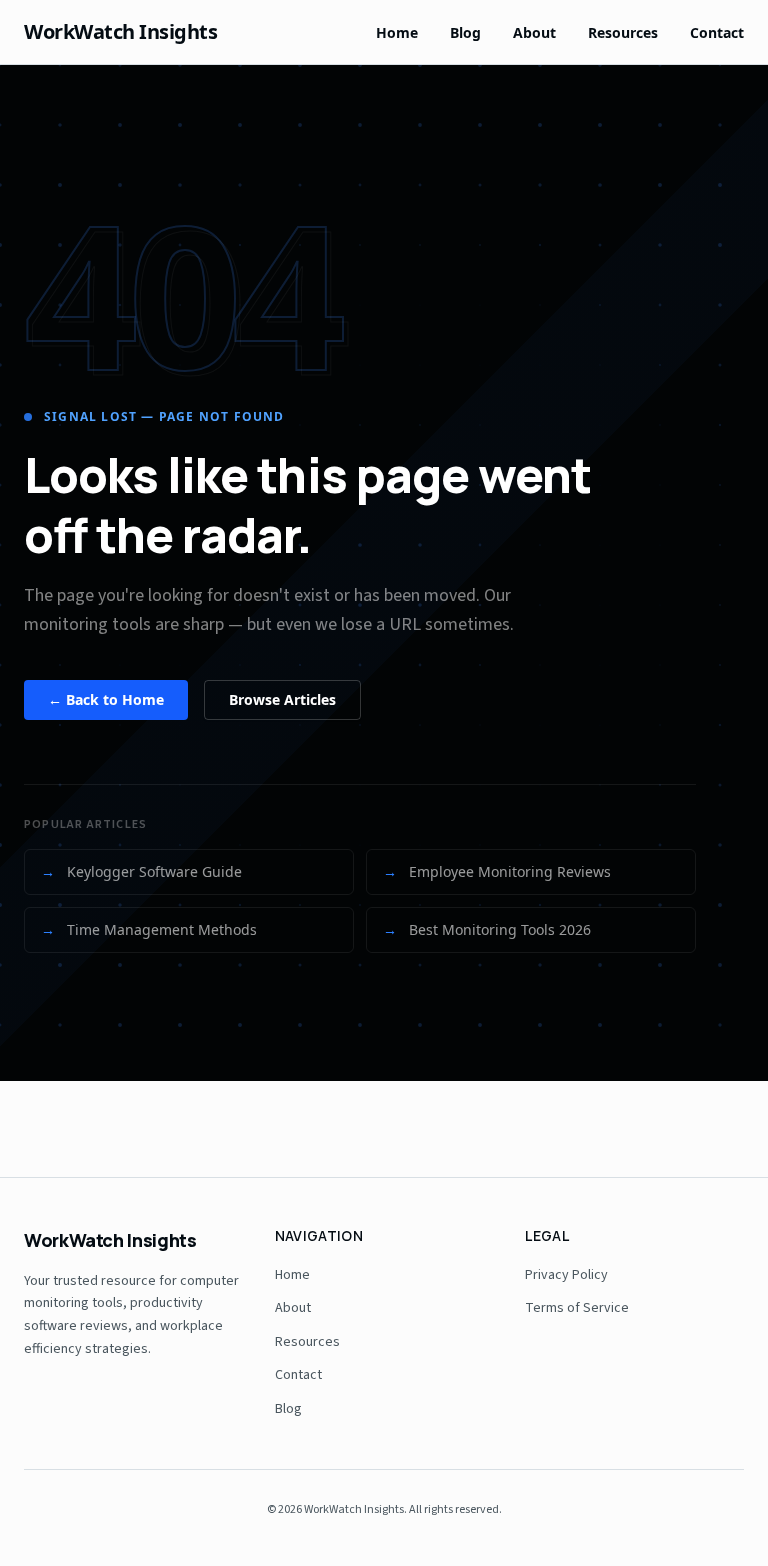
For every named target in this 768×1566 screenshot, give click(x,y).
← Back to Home (106, 699)
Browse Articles (282, 699)
